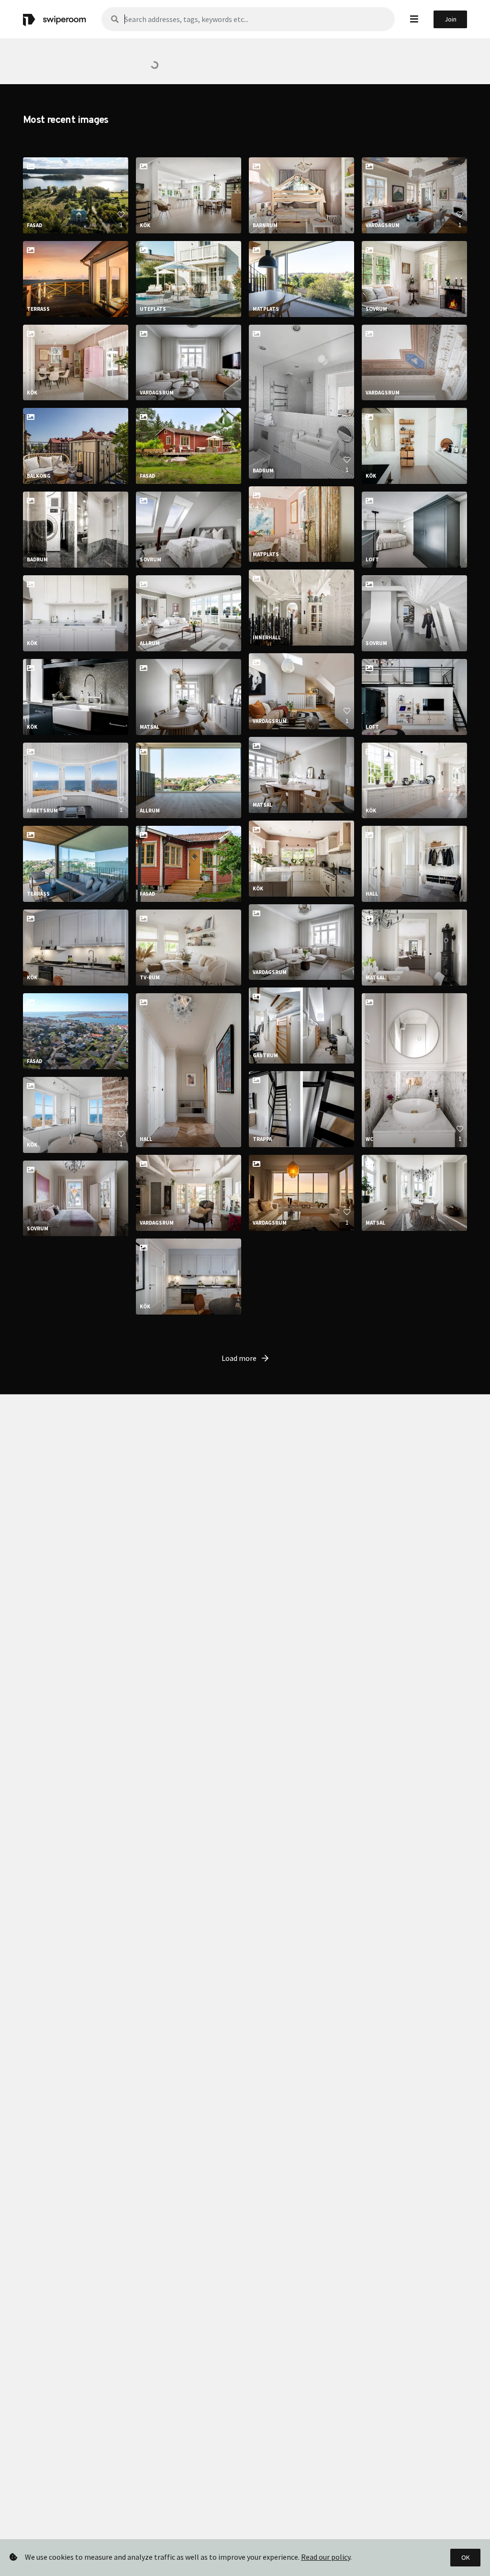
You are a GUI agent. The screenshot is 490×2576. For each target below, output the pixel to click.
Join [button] (451, 19)
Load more (240, 1358)
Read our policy (326, 2557)
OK (466, 2557)
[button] (414, 19)
